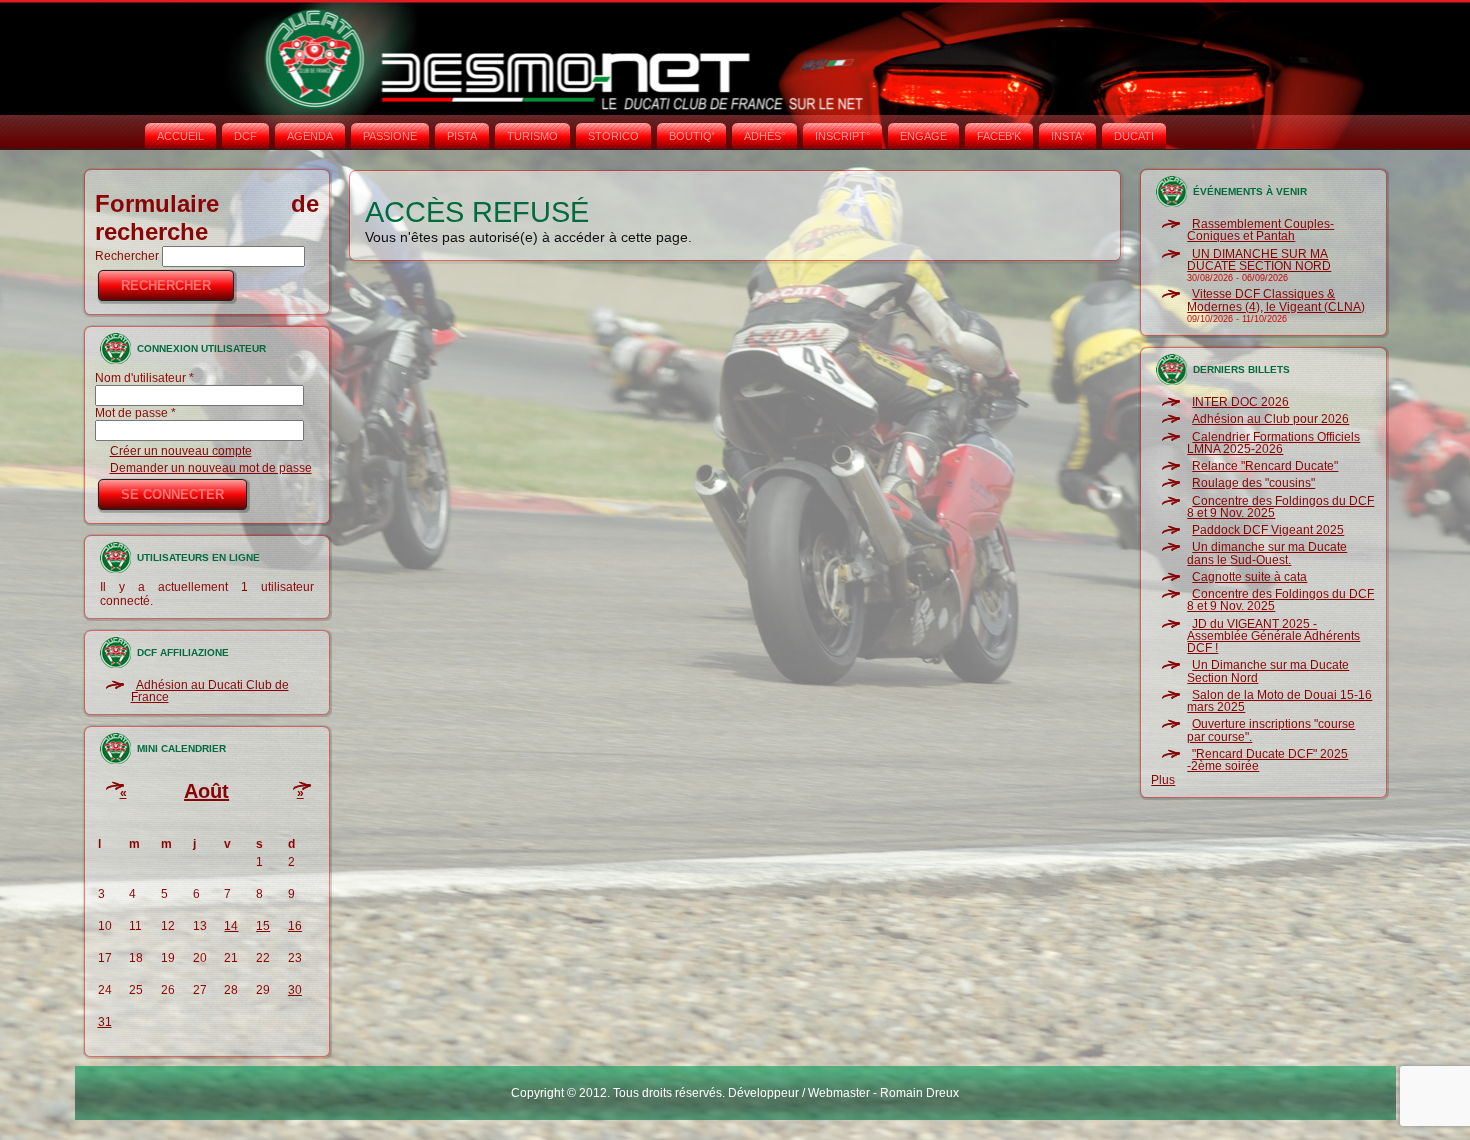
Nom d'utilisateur (144, 378)
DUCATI (1134, 136)
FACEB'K (999, 136)
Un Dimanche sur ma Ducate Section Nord (1268, 671)
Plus (1163, 780)
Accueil (180, 136)
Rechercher (128, 256)
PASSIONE (390, 136)
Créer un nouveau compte (181, 451)
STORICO (613, 136)
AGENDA (310, 136)
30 (295, 990)
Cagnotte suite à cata (1249, 577)
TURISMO (532, 136)
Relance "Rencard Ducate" (1265, 466)
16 (295, 926)
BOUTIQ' (691, 136)
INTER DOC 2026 (1240, 402)
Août (206, 791)
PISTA (462, 136)
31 (105, 1022)
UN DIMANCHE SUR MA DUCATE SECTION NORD (1259, 260)
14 (231, 926)
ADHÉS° (764, 136)
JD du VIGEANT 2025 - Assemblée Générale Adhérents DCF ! (1273, 636)
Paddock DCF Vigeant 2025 (1268, 530)
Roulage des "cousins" (1253, 483)
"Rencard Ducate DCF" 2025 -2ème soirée (1267, 760)
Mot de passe (135, 413)
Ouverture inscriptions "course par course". (1271, 730)
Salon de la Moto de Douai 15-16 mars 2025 (1279, 701)
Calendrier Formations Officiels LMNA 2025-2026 (1273, 443)
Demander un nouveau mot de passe (211, 468)
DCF (245, 136)
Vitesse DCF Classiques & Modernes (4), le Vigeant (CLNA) (1276, 300)
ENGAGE (923, 136)
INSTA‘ (1067, 136)
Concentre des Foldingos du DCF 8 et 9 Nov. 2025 (1280, 507)
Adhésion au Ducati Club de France (210, 691)
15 (263, 926)
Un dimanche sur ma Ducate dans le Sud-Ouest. (1267, 553)
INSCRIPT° (842, 136)
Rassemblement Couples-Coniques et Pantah (1260, 230)
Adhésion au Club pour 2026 (1270, 419)
